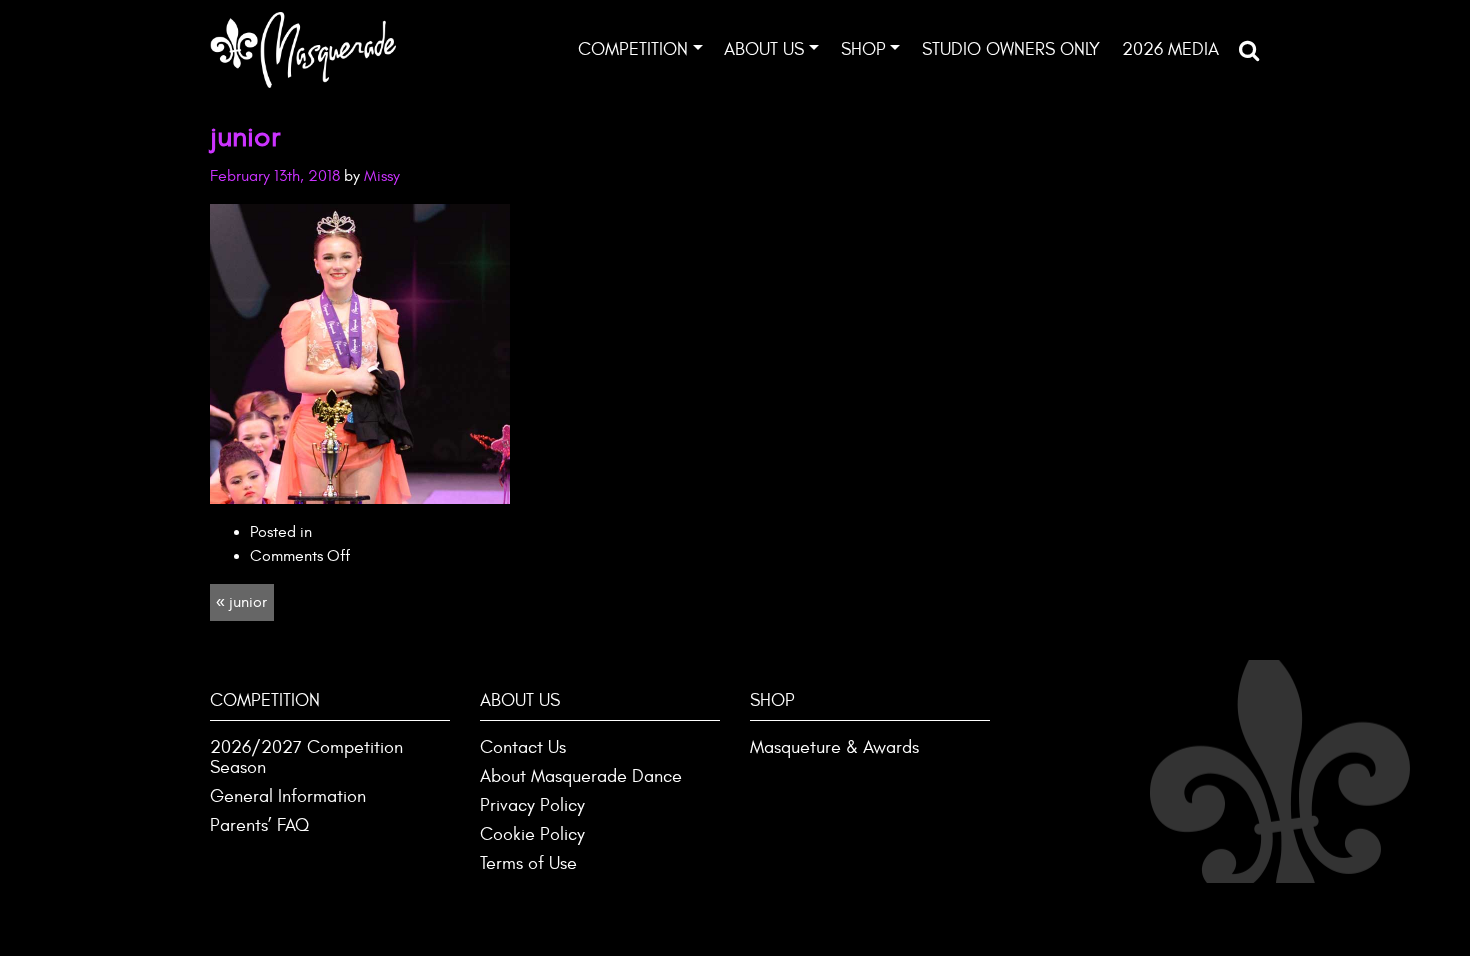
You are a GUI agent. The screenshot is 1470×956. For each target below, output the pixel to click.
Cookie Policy (532, 834)
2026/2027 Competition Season (306, 757)
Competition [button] (633, 49)
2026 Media (1170, 49)
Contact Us (523, 747)
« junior (241, 602)
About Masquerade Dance (581, 776)
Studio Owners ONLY (1011, 49)
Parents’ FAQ (259, 825)
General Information (288, 796)
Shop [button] (863, 49)
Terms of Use (528, 863)
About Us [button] (764, 49)
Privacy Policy (532, 805)
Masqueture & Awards (834, 747)
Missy (382, 176)
